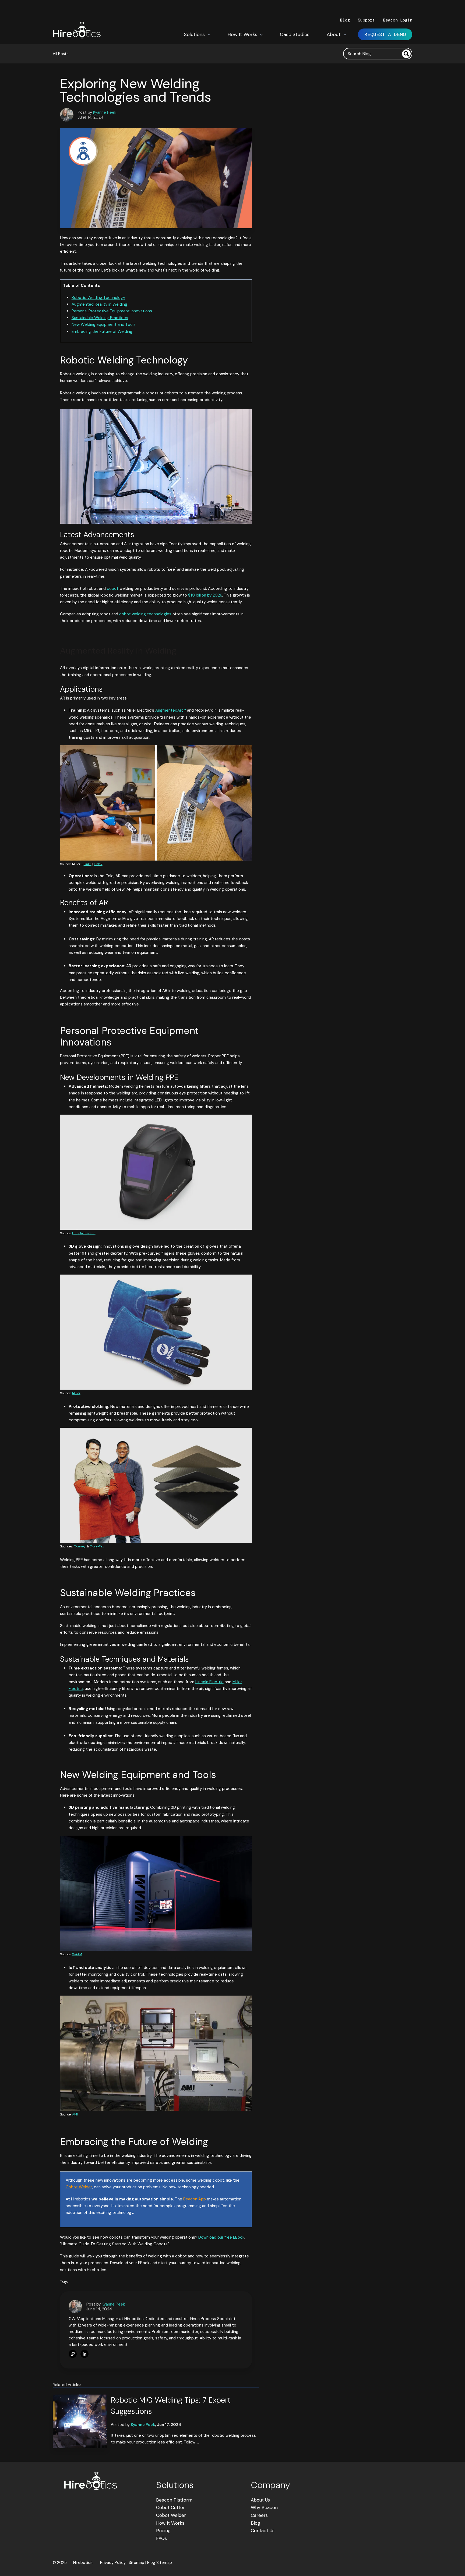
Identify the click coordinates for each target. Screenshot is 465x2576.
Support (367, 20)
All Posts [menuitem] (61, 54)
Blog (345, 20)
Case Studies (295, 34)
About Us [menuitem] (260, 2500)
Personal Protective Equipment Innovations (112, 311)
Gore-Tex (97, 1546)
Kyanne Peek (105, 112)
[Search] (406, 54)
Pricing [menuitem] (163, 2531)
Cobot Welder (79, 2187)
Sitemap (136, 2563)
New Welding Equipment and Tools (104, 324)
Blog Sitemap (160, 2563)
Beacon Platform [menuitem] (174, 2500)
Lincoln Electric (84, 1233)
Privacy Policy (113, 2563)
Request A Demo (385, 34)
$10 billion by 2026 (205, 595)
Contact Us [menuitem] (263, 2531)
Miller (76, 1393)
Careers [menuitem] (259, 2515)
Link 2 (98, 864)
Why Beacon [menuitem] (264, 2507)
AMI (75, 2114)
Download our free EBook (221, 2237)
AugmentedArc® (171, 710)
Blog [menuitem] (256, 2523)
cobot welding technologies (145, 614)
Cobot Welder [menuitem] (171, 2515)
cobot (113, 588)
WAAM (77, 1954)
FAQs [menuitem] (161, 2538)
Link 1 (88, 864)
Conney (80, 1546)
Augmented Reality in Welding (99, 304)
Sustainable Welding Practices (100, 318)
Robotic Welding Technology (98, 298)
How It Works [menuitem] (170, 2523)
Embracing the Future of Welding (102, 331)
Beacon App (195, 2199)
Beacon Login (398, 20)
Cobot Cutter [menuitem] (170, 2507)
